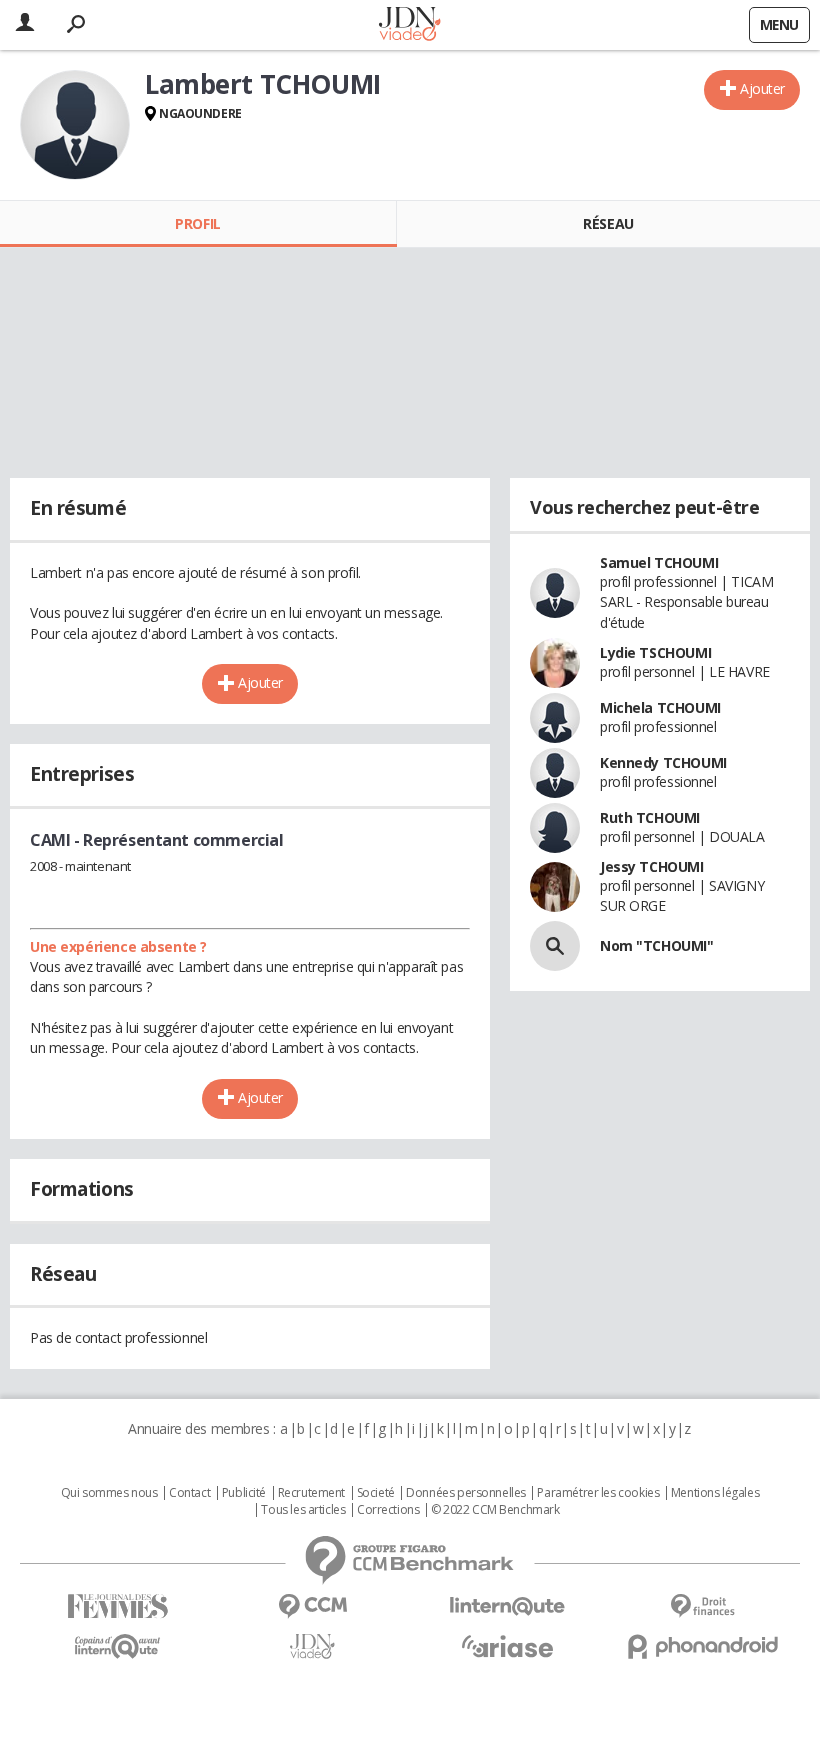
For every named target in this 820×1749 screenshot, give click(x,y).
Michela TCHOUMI (660, 707)
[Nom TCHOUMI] (555, 946)
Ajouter (762, 88)
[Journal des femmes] (117, 1606)
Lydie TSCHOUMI (655, 652)
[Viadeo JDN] (312, 1646)
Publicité (244, 1493)
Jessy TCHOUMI (652, 866)
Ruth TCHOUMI (650, 817)
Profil (197, 223)
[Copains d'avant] (117, 1646)
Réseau (608, 223)
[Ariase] (507, 1646)
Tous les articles (303, 1510)
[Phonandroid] (702, 1646)
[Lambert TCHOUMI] (75, 125)
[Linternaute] (507, 1606)
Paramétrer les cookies (598, 1493)
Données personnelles (466, 1493)
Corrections (388, 1510)
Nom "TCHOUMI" (657, 945)
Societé (376, 1493)
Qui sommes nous (109, 1493)
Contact (189, 1493)
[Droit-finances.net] (702, 1606)
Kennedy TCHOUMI (663, 762)
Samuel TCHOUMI (659, 562)
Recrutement (311, 1493)
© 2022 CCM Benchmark (495, 1510)
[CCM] (312, 1606)
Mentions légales (715, 1493)
